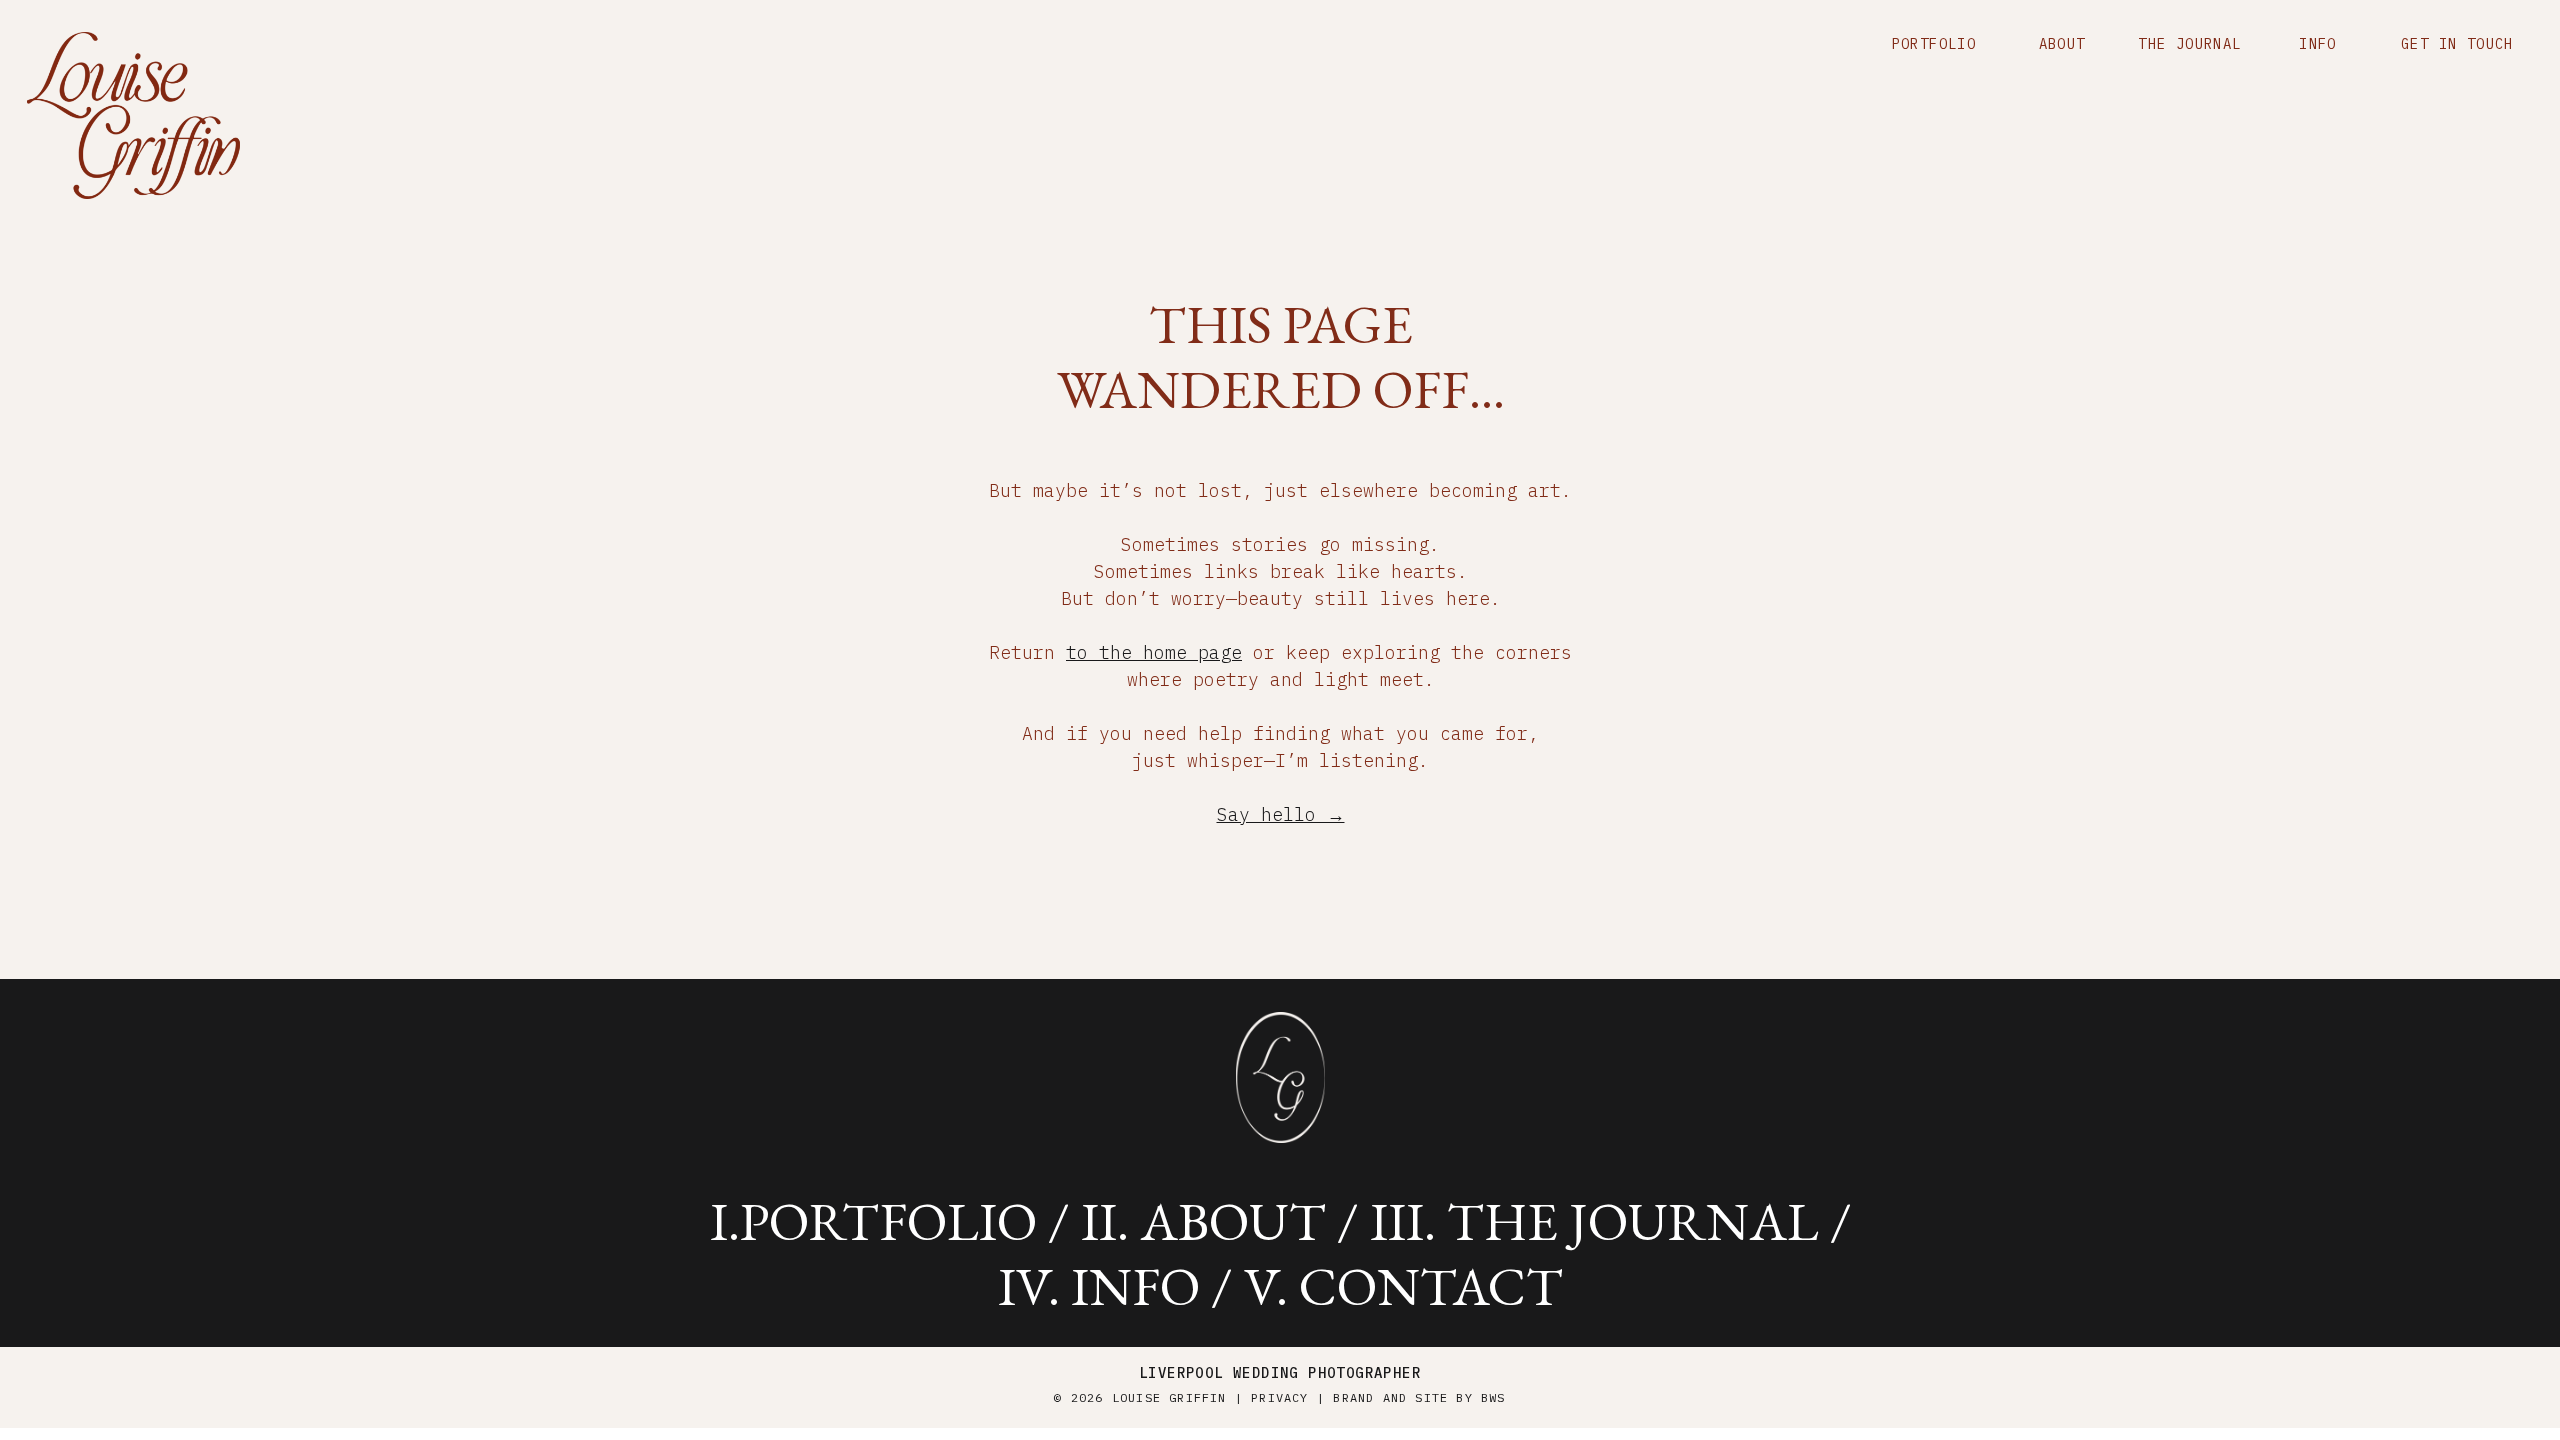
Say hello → (1281, 814)
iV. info (1099, 1286)
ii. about (1203, 1221)
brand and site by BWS (1419, 1397)
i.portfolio (873, 1221)
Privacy (1279, 1397)
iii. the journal (1594, 1221)
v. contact (1403, 1286)
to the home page (1154, 652)
